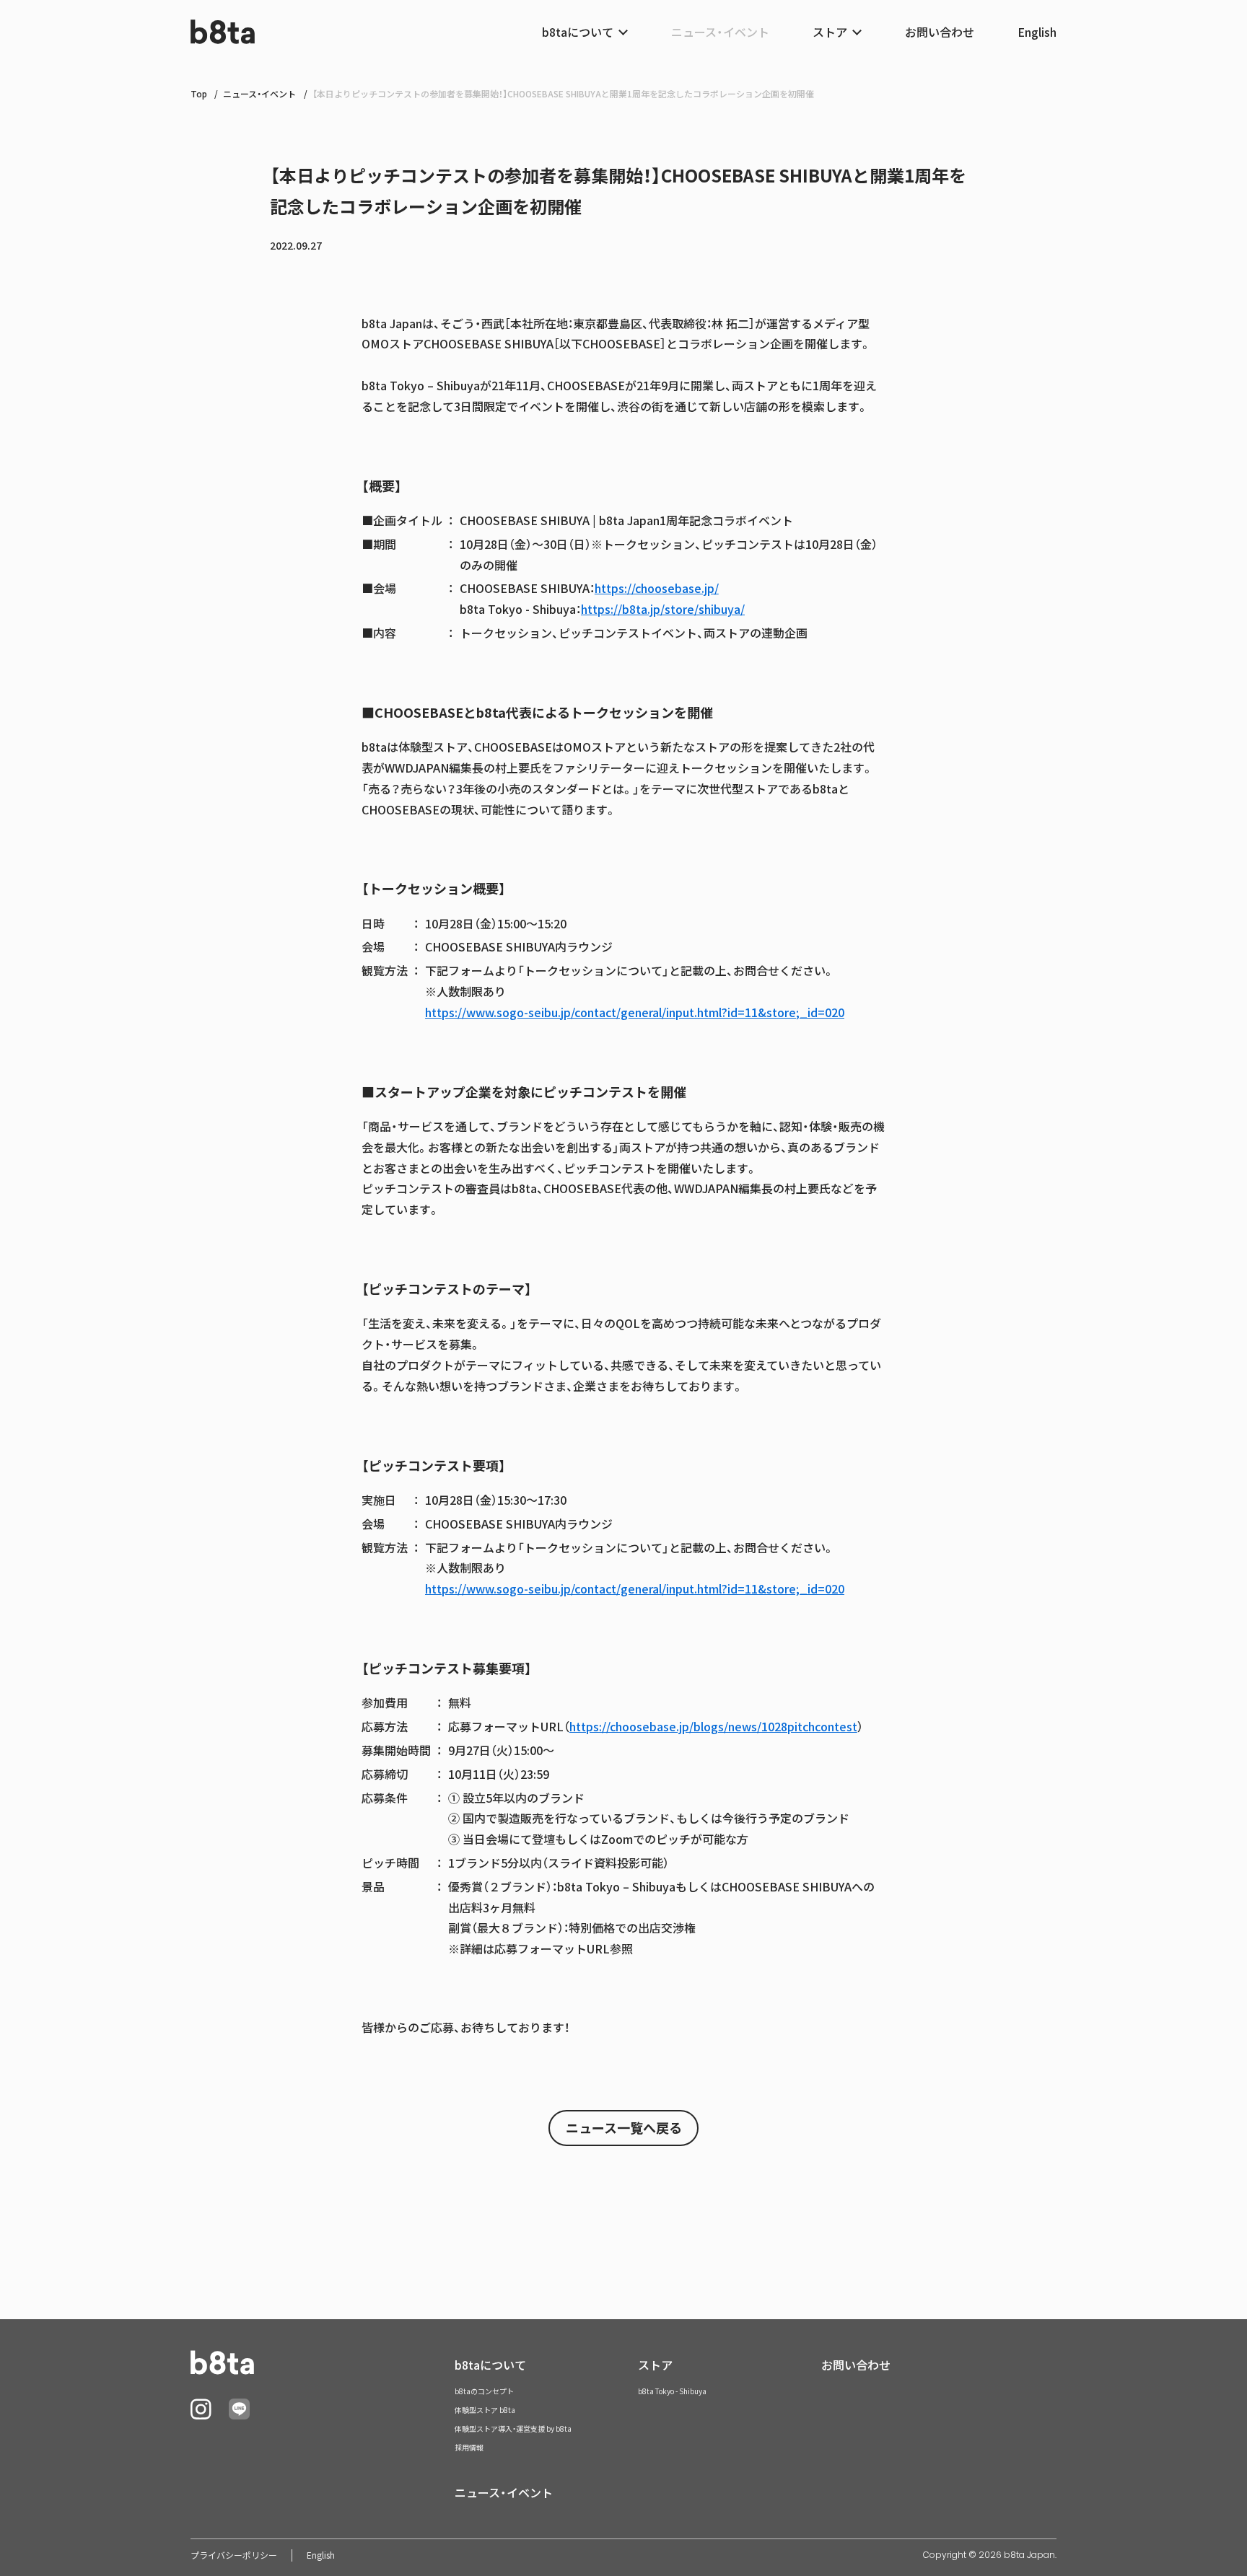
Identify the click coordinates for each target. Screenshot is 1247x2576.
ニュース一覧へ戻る (624, 2128)
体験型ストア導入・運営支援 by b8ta (513, 2428)
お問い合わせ (940, 32)
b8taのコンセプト (484, 2391)
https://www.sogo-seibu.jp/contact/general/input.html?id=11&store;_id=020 (635, 1012)
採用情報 (469, 2447)
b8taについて (490, 2365)
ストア (655, 2365)
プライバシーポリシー (234, 2555)
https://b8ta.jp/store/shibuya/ (663, 609)
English (1037, 32)
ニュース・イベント (720, 32)
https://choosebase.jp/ (657, 588)
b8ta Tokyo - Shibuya (672, 2391)
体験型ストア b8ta (485, 2410)
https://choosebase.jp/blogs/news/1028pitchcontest (713, 1726)
